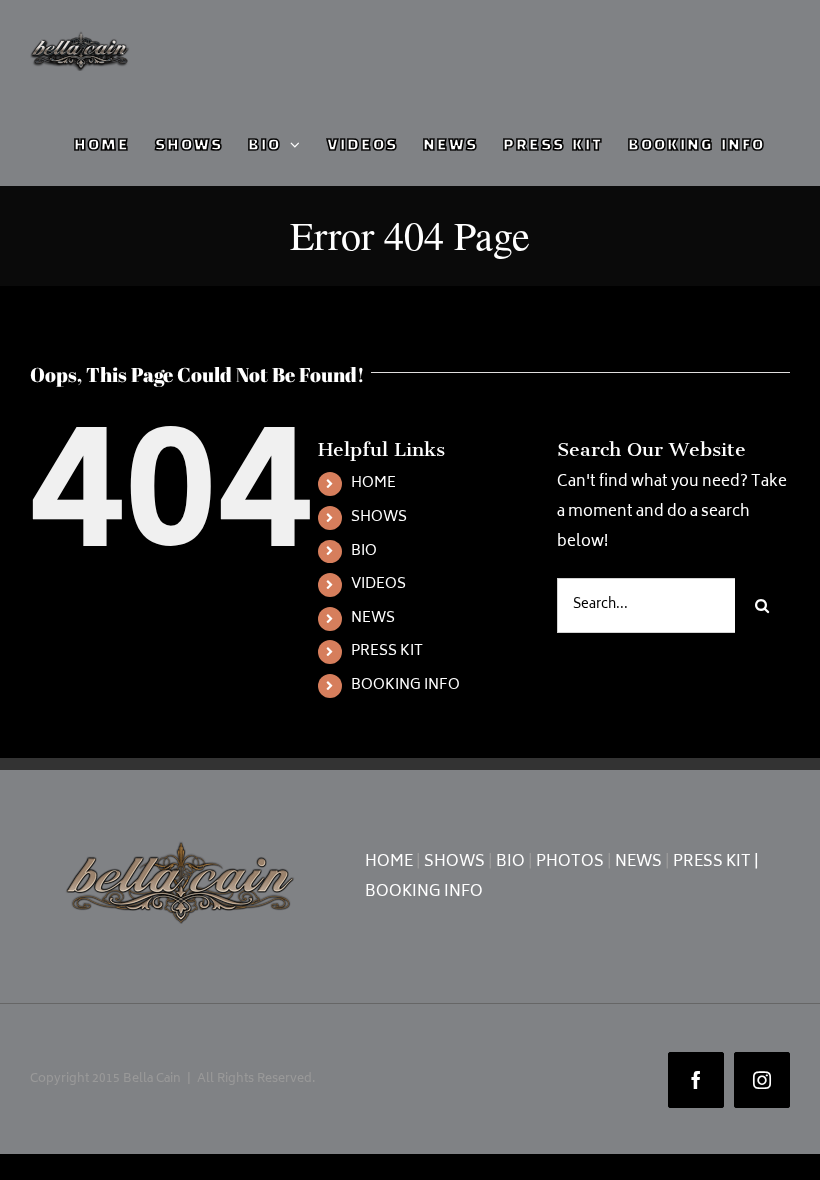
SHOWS (379, 517)
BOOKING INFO (405, 685)
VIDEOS (378, 584)
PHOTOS (570, 862)
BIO (364, 551)
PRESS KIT (387, 651)
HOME (373, 483)
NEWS (373, 618)
